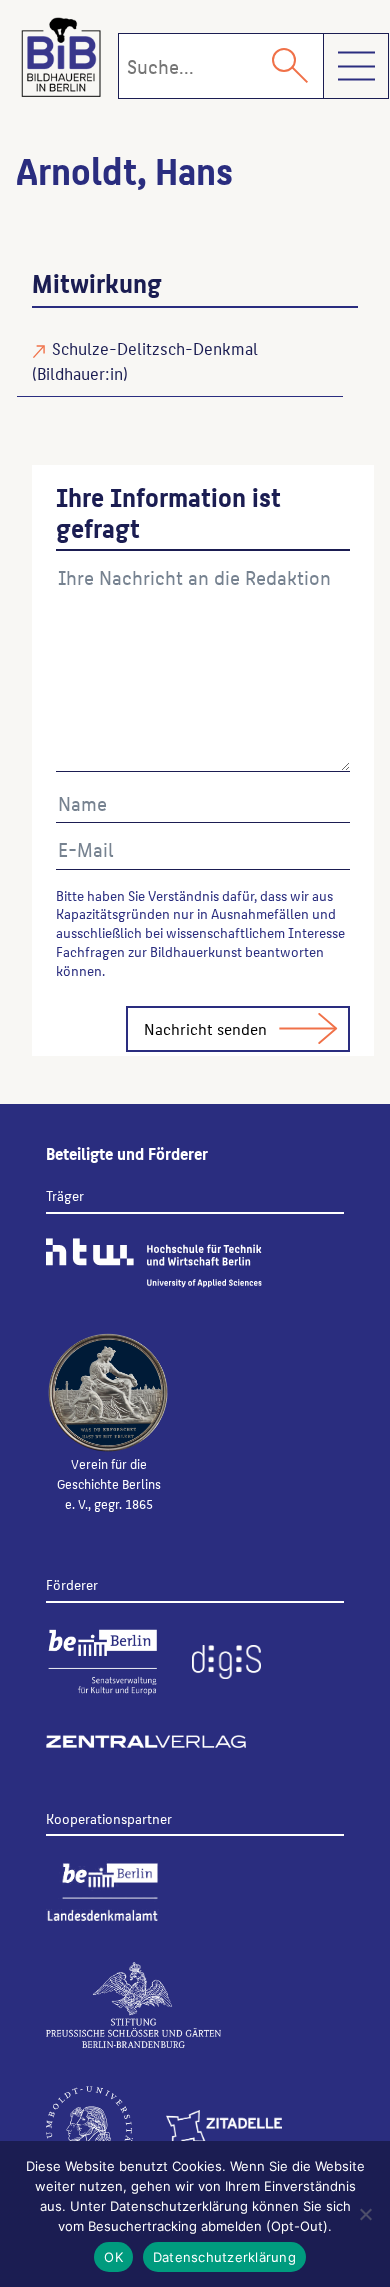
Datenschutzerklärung (224, 2257)
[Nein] (365, 2214)
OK (113, 2257)
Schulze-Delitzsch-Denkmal (155, 348)
